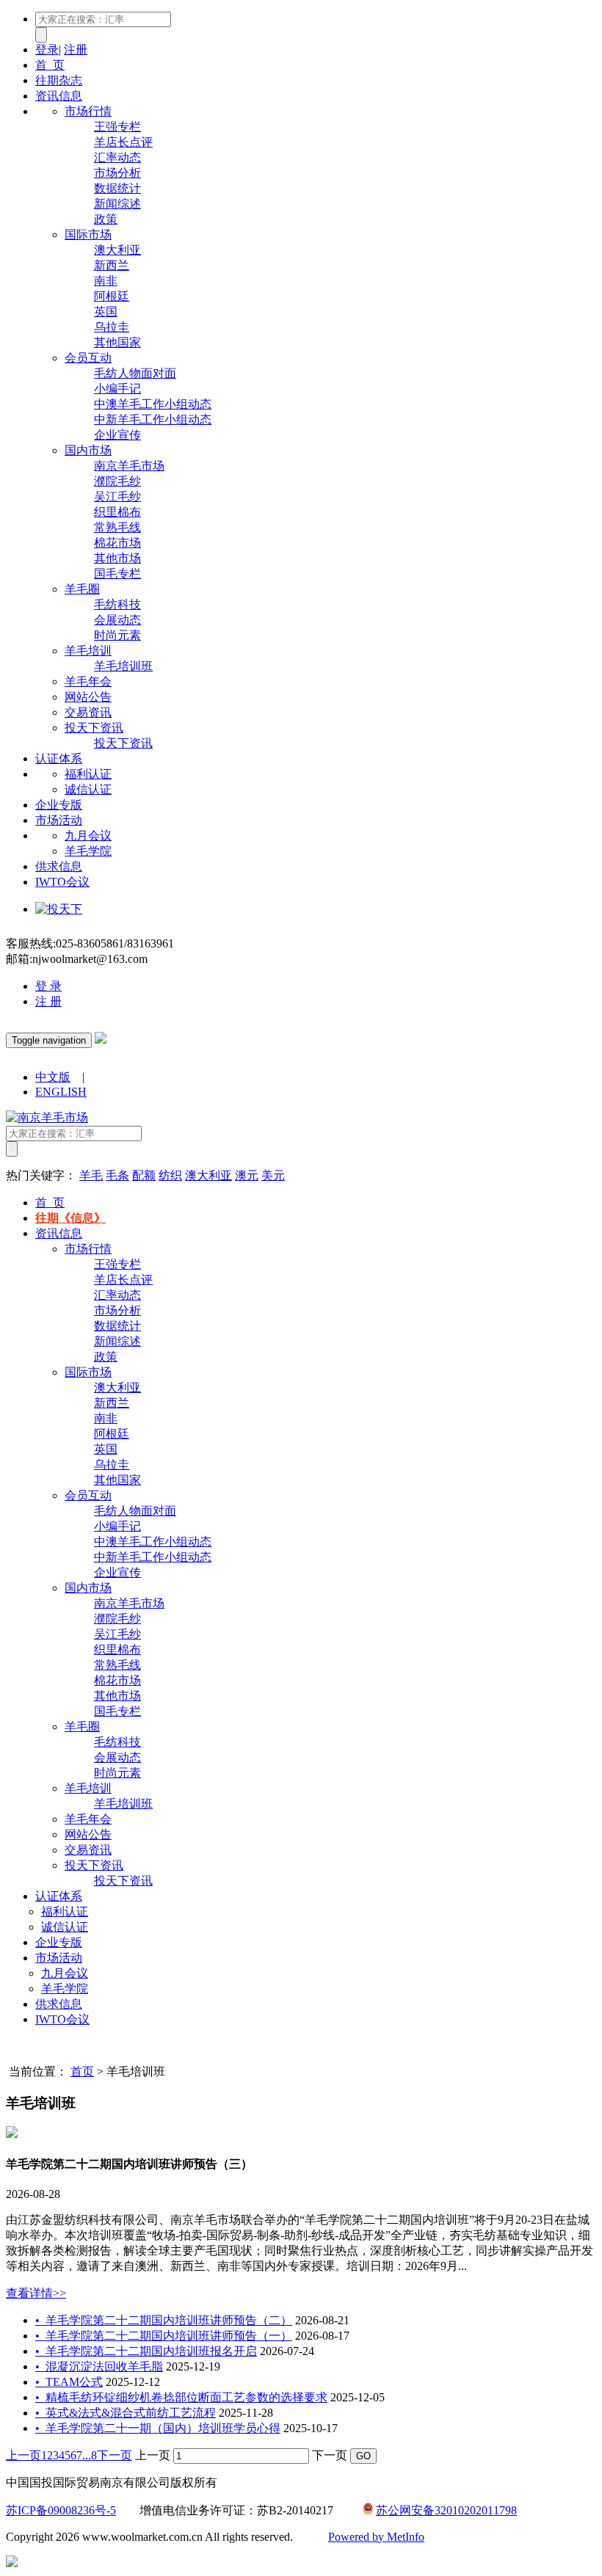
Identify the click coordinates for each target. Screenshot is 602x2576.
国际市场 (88, 234)
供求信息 (59, 866)
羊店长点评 (123, 142)
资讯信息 (59, 96)
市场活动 (59, 820)
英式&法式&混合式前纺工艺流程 (126, 2413)
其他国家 (117, 342)
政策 (106, 219)
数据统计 (117, 188)
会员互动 (88, 358)
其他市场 (117, 558)
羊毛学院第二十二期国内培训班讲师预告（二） (164, 2320)
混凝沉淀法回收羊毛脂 (99, 2366)
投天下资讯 (94, 728)
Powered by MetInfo (376, 2537)
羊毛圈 (82, 589)
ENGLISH (61, 1092)
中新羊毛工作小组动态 (153, 419)
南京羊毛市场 (129, 466)
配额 (144, 1175)
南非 (106, 281)
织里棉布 (117, 512)
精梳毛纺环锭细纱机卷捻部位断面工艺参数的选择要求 (181, 2397)
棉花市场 (117, 543)
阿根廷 (112, 296)
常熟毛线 (117, 527)
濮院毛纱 (117, 481)
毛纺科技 (117, 604)
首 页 (50, 65)
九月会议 (88, 836)
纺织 (170, 1175)
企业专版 (59, 805)
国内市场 (88, 450)
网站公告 (88, 697)
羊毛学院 (88, 851)
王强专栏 (117, 127)
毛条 (117, 1175)
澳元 (247, 1175)
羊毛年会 (88, 681)
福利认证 (88, 774)
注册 (76, 50)
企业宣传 (117, 435)
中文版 (53, 1077)
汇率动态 (117, 157)
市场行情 (88, 111)
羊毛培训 (88, 651)
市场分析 (117, 173)
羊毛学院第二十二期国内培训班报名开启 (146, 2351)
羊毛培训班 (123, 666)
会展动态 (117, 620)
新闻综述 (117, 204)
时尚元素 (117, 635)
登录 (47, 50)
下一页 (115, 2455)
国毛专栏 (117, 574)
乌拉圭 (112, 327)
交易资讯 (88, 712)
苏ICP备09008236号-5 (61, 2510)
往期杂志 (59, 80)
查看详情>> (36, 2293)
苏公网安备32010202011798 (446, 2510)
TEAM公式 (69, 2382)
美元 (273, 1175)
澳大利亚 (117, 250)
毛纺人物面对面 (135, 373)
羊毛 (91, 1175)
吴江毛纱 (117, 496)
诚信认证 (88, 789)
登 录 (48, 986)
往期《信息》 (70, 1218)
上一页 (23, 2455)
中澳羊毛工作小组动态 (153, 404)
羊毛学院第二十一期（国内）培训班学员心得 (158, 2428)
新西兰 (112, 265)
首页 (82, 2071)
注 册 (48, 1001)
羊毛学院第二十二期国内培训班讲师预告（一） (164, 2336)
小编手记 (117, 389)
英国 (106, 312)
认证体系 (59, 758)
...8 (90, 2455)
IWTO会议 (62, 882)
